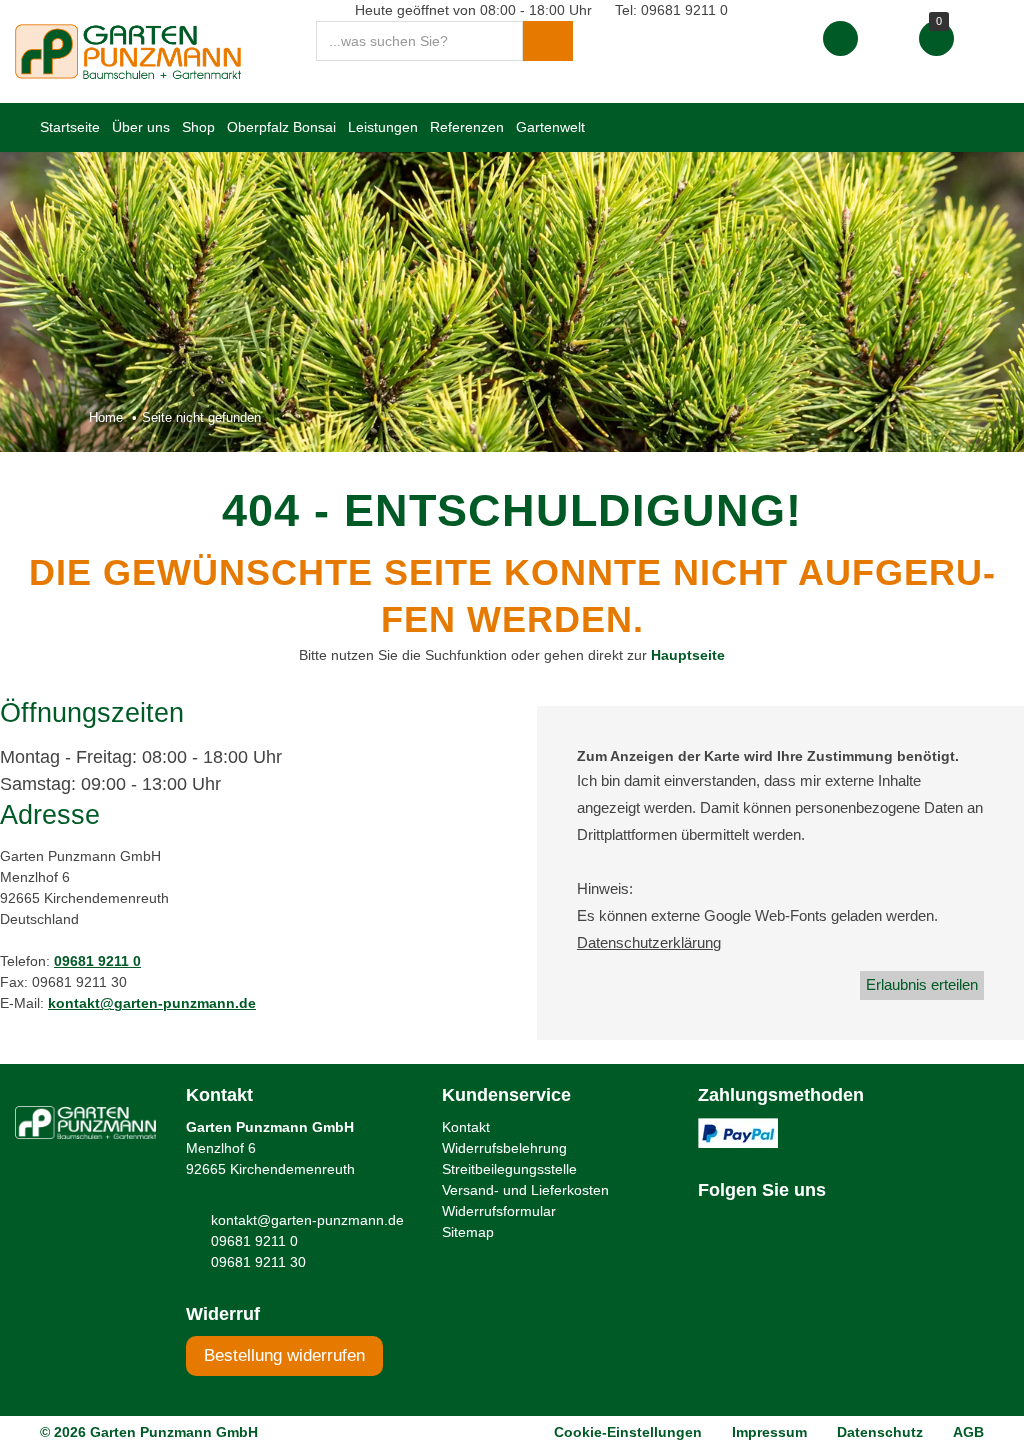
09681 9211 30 (258, 1262)
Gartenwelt (550, 127)
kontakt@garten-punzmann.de (152, 1003)
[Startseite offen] (128, 50)
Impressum (769, 1432)
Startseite (70, 127)
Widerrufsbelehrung (504, 1148)
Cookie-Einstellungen (628, 1432)
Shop (198, 127)
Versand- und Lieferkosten (525, 1190)
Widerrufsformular (499, 1211)
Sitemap (468, 1232)
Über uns (141, 127)
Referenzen (467, 127)
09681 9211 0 (97, 961)
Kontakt (466, 1127)
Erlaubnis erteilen (922, 984)
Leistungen (383, 127)
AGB (968, 1432)
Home (106, 417)
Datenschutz (880, 1432)
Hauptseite (688, 655)
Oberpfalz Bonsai (281, 127)
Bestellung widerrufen (284, 1355)
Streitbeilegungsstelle (509, 1169)
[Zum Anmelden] (840, 38)
